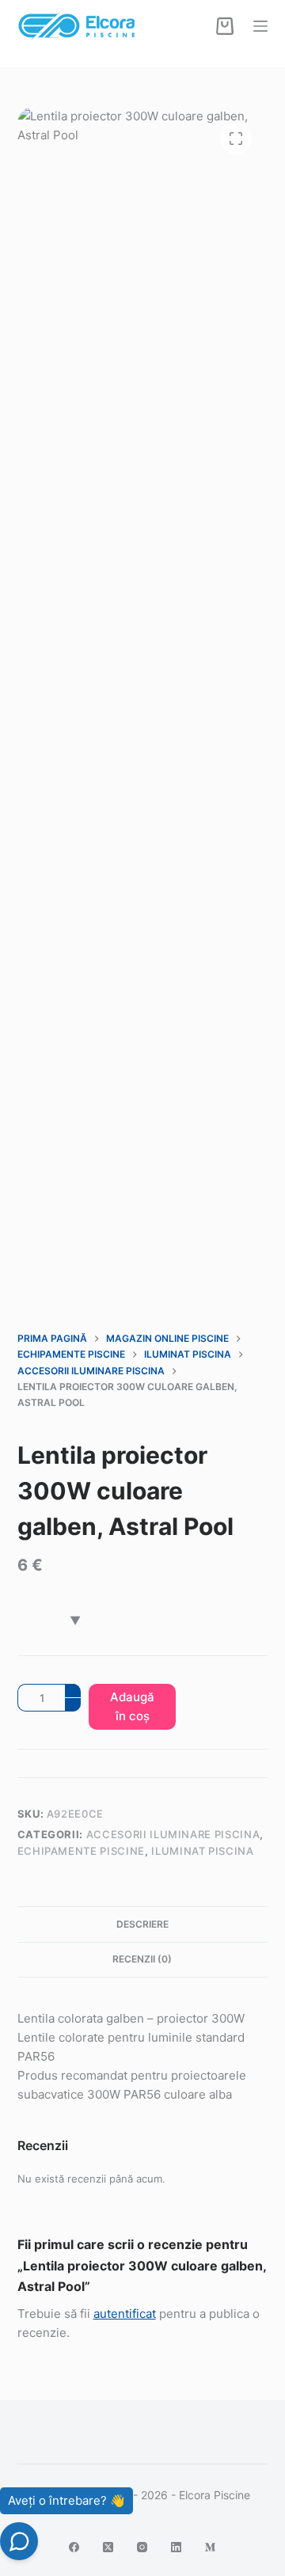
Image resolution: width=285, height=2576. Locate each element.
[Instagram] (142, 2547)
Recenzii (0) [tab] (142, 1959)
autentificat (125, 2314)
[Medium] (210, 2547)
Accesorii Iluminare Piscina (173, 1834)
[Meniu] (260, 26)
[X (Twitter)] (108, 2547)
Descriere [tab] (142, 1924)
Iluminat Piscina (202, 1851)
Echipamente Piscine (81, 1851)
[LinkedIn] (176, 2547)
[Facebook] (74, 2547)
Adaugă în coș (132, 1706)
